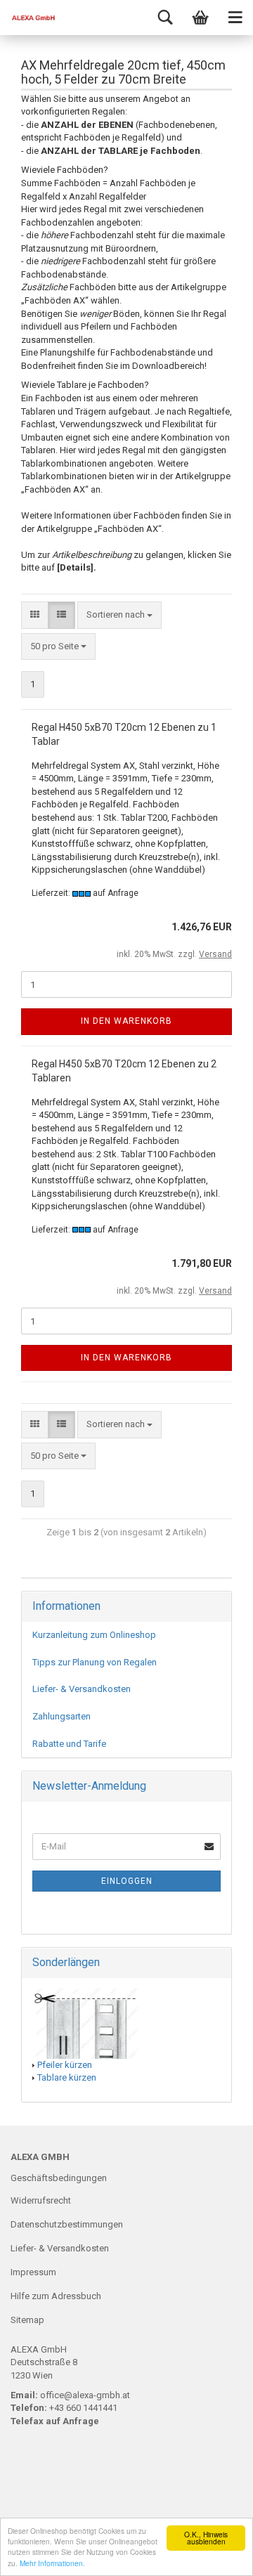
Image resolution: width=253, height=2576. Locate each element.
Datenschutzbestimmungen (67, 2224)
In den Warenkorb (126, 1021)
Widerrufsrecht (41, 2200)
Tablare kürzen (67, 2077)
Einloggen (127, 1881)
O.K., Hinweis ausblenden (206, 2538)
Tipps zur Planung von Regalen (95, 1662)
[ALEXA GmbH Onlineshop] (28, 18)
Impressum (33, 2272)
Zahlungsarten (61, 1716)
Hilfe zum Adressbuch (56, 2296)
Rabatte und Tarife (69, 1744)
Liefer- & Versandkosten (82, 1689)
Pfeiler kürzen (65, 2065)
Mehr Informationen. (52, 2563)
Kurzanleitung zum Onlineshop (94, 1635)
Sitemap (27, 2320)
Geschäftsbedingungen (59, 2178)
